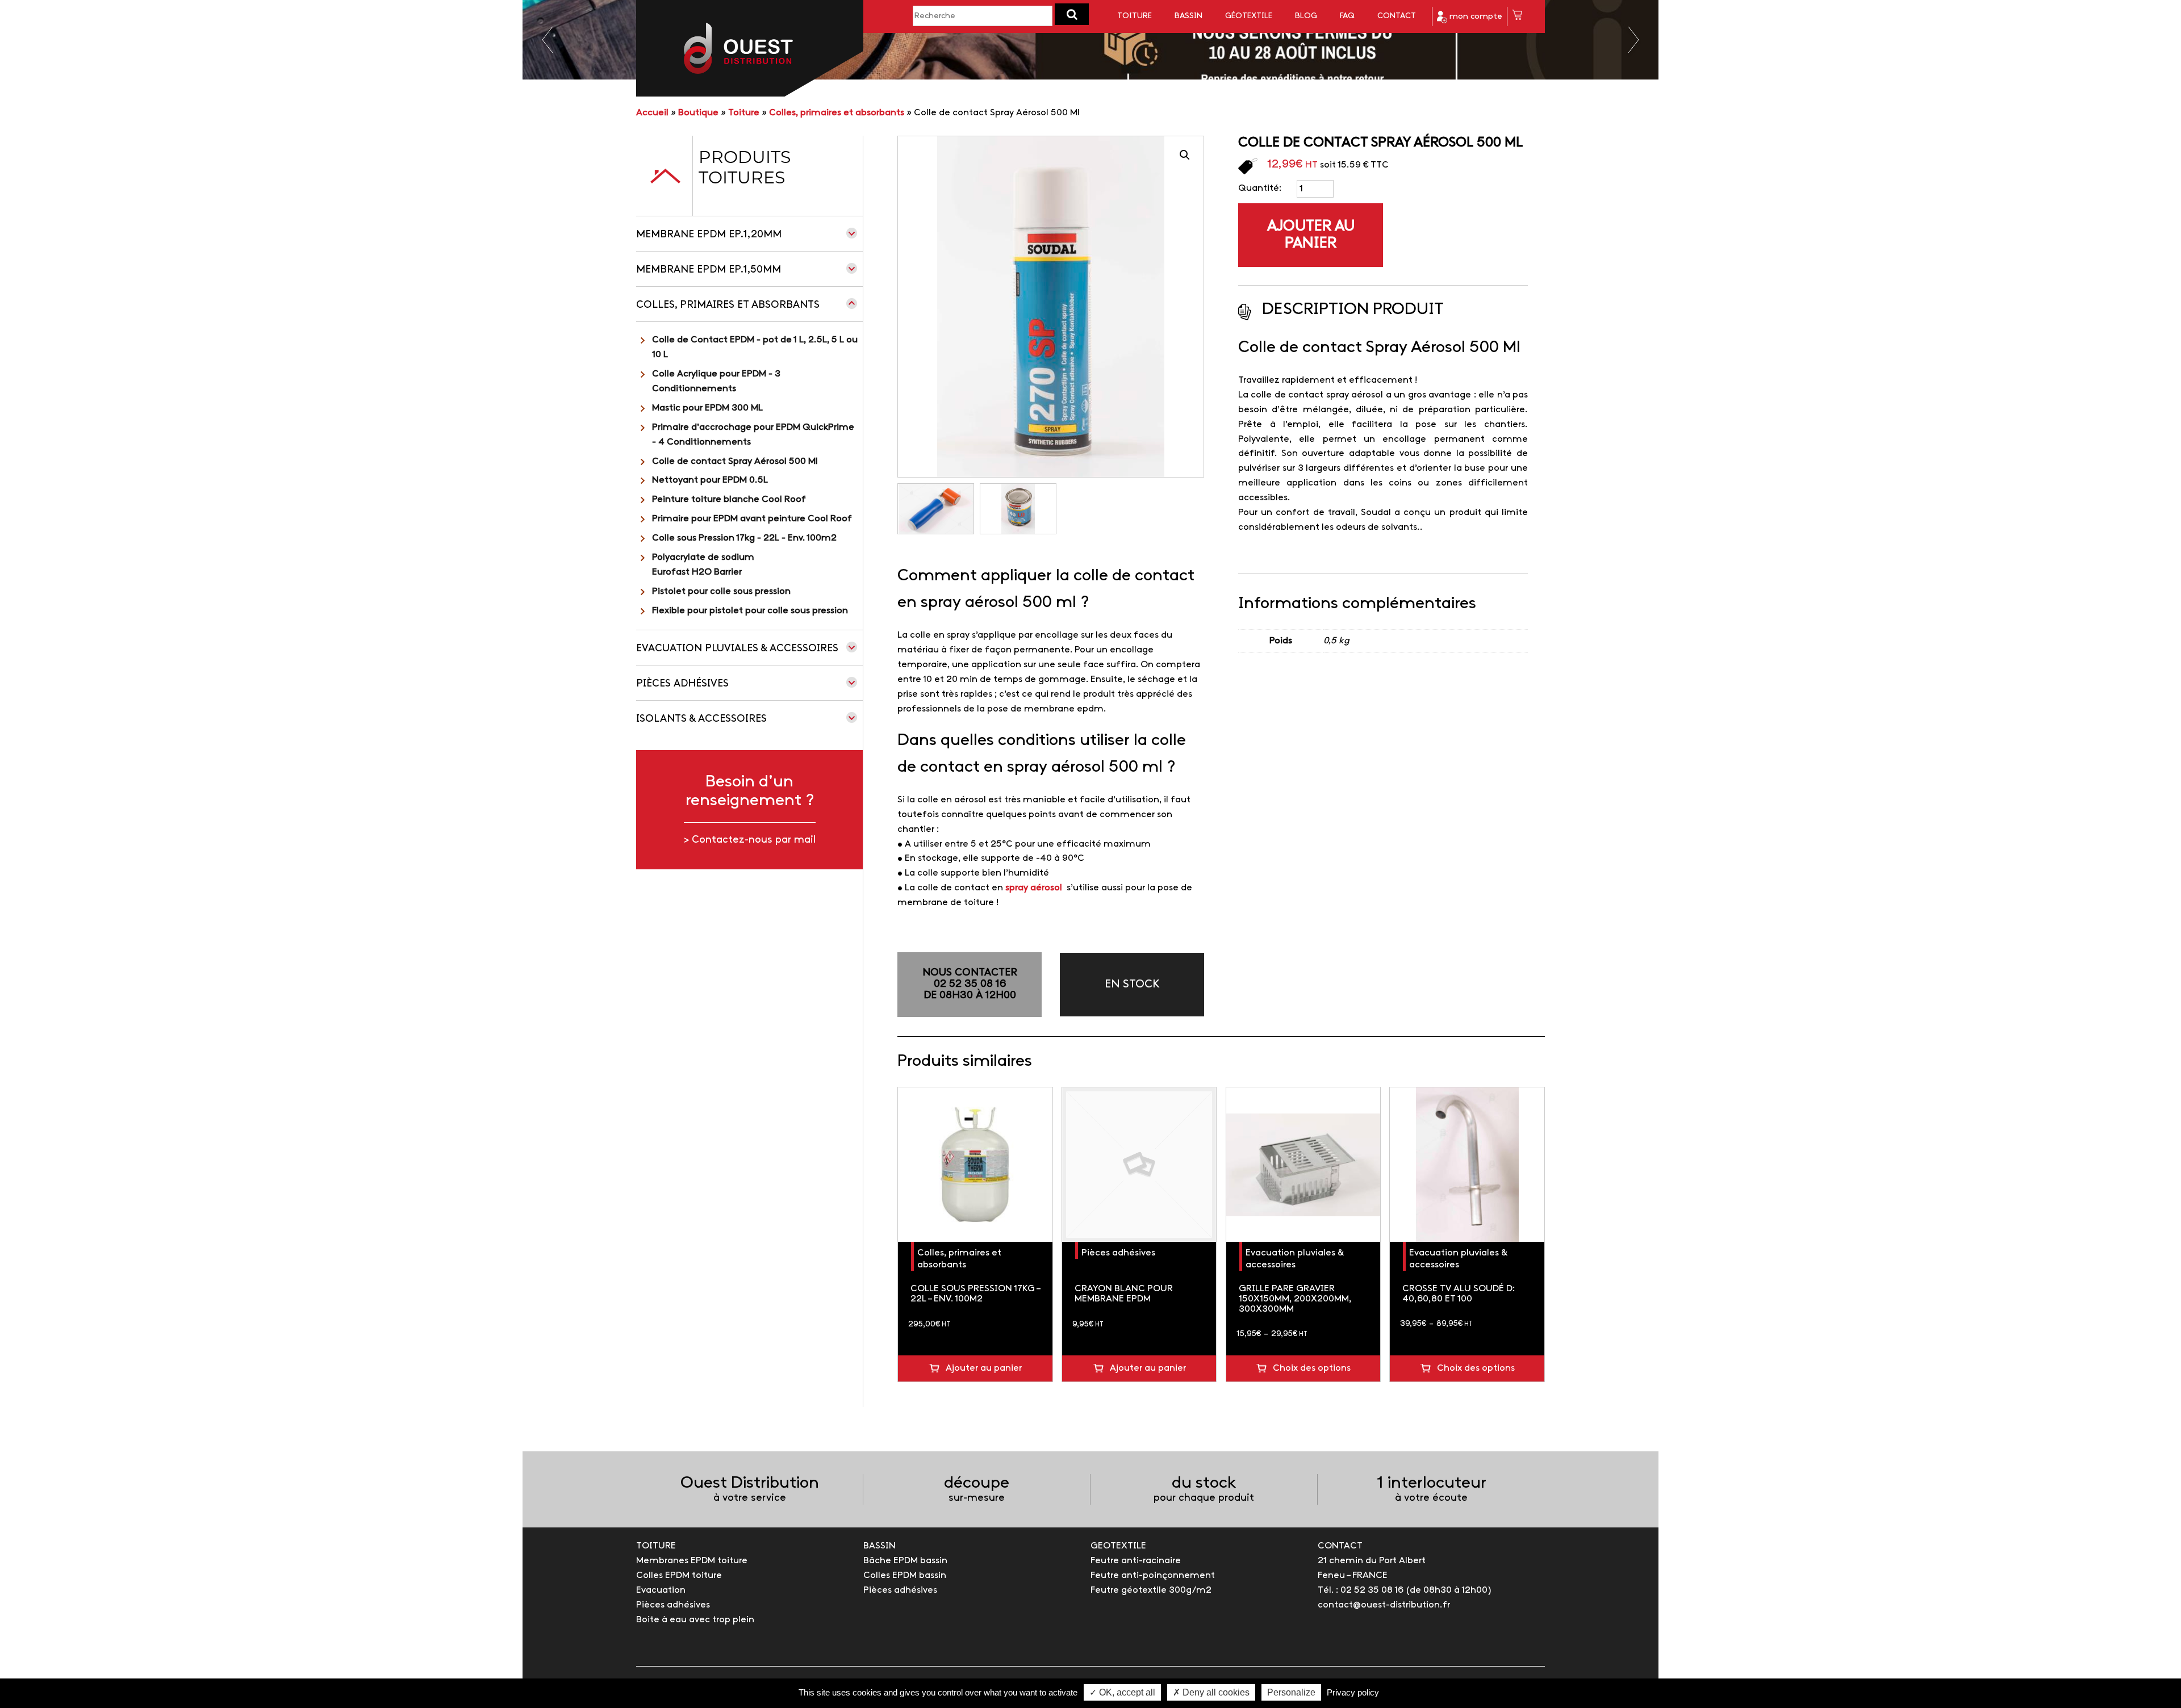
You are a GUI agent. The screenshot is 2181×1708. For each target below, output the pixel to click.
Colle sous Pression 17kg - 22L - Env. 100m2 (744, 538)
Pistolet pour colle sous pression (721, 591)
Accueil (652, 113)
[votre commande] (1517, 17)
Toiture (1135, 16)
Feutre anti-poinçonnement (1153, 1575)
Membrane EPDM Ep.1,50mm (709, 270)
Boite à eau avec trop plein (695, 1620)
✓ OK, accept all (1122, 1692)
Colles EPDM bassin (905, 1575)
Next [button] (1634, 40)
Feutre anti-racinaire (1136, 1561)
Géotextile (1249, 16)
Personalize (1291, 1692)
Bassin (1188, 16)
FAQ (1347, 16)
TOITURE (656, 1546)
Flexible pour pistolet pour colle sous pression (750, 611)
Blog (1306, 16)
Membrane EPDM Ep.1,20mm (709, 235)
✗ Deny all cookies (1211, 1692)
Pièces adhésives (682, 684)
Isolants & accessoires (701, 719)
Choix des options (1312, 1368)
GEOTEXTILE (1118, 1546)
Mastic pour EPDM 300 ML (707, 408)
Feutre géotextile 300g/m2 (1151, 1590)
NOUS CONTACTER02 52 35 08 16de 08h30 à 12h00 (970, 984)
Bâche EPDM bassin (905, 1561)
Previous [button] (547, 40)
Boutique (698, 113)
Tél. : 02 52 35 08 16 (1361, 1590)
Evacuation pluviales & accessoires (737, 649)
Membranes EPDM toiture (692, 1561)
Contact (1397, 16)
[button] (1072, 14)
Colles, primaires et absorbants (837, 113)
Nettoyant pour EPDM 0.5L (710, 480)
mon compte (1475, 17)
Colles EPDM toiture (679, 1575)
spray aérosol (1034, 888)
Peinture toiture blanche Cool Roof (729, 499)
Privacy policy (1353, 1692)
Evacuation (661, 1590)
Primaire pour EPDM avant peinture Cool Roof (752, 519)
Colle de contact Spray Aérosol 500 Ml (735, 461)
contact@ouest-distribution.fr (1384, 1605)
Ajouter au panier (1311, 235)
